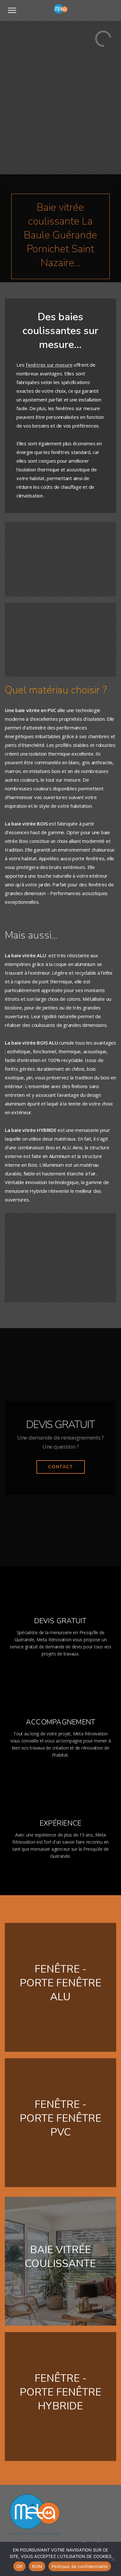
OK (20, 2566)
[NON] (113, 2559)
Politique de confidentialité (80, 2566)
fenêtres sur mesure (49, 365)
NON (37, 2566)
